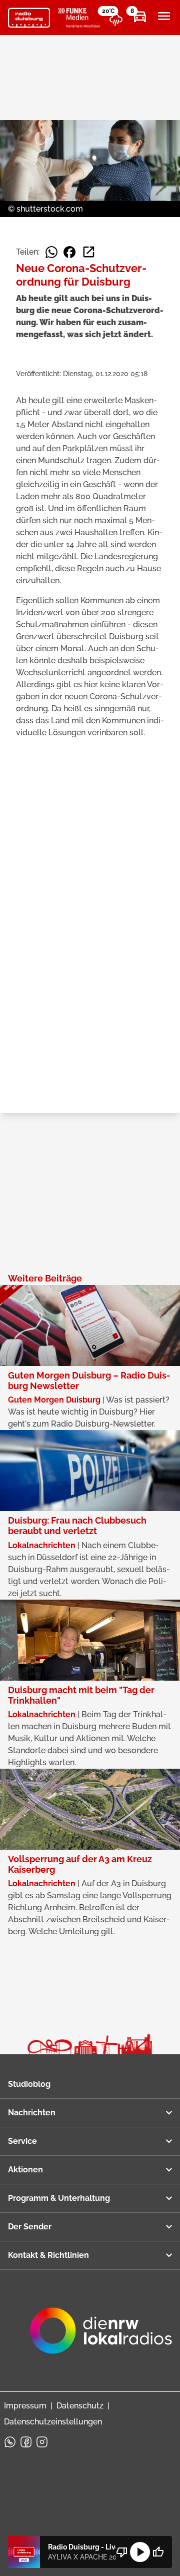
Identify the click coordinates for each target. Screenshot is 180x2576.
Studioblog (29, 2084)
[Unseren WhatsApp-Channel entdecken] (10, 2442)
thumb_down (122, 2552)
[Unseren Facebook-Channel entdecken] (26, 2442)
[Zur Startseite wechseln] (29, 18)
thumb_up (158, 2552)
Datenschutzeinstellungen (53, 2422)
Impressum (25, 2406)
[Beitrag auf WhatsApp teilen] (51, 252)
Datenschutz (80, 2406)
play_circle (140, 2552)
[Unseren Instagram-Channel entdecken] (42, 2442)
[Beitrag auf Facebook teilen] (69, 252)
